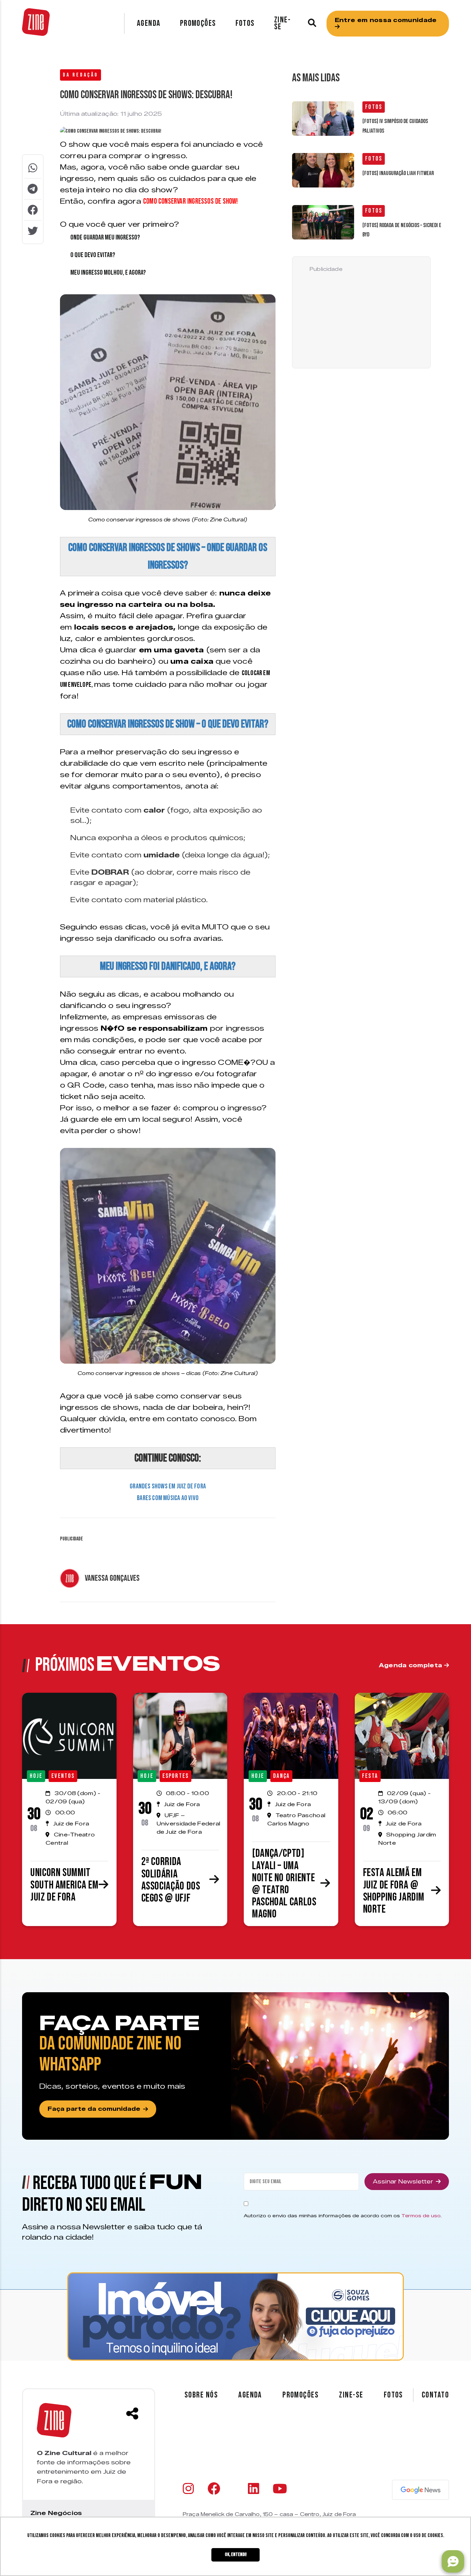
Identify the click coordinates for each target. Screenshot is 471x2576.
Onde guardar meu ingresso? (105, 237)
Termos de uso (421, 2216)
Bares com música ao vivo (168, 1498)
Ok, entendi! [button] (236, 2554)
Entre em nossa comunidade (386, 20)
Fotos (245, 23)
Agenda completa (412, 1665)
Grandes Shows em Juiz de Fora (168, 1486)
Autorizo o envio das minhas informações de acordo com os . (343, 2216)
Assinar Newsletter (403, 2182)
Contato (435, 2395)
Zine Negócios (56, 2513)
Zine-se (282, 23)
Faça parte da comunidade (94, 2109)
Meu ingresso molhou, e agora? (108, 273)
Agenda (149, 23)
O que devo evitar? (93, 255)
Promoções (198, 23)
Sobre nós (201, 2395)
